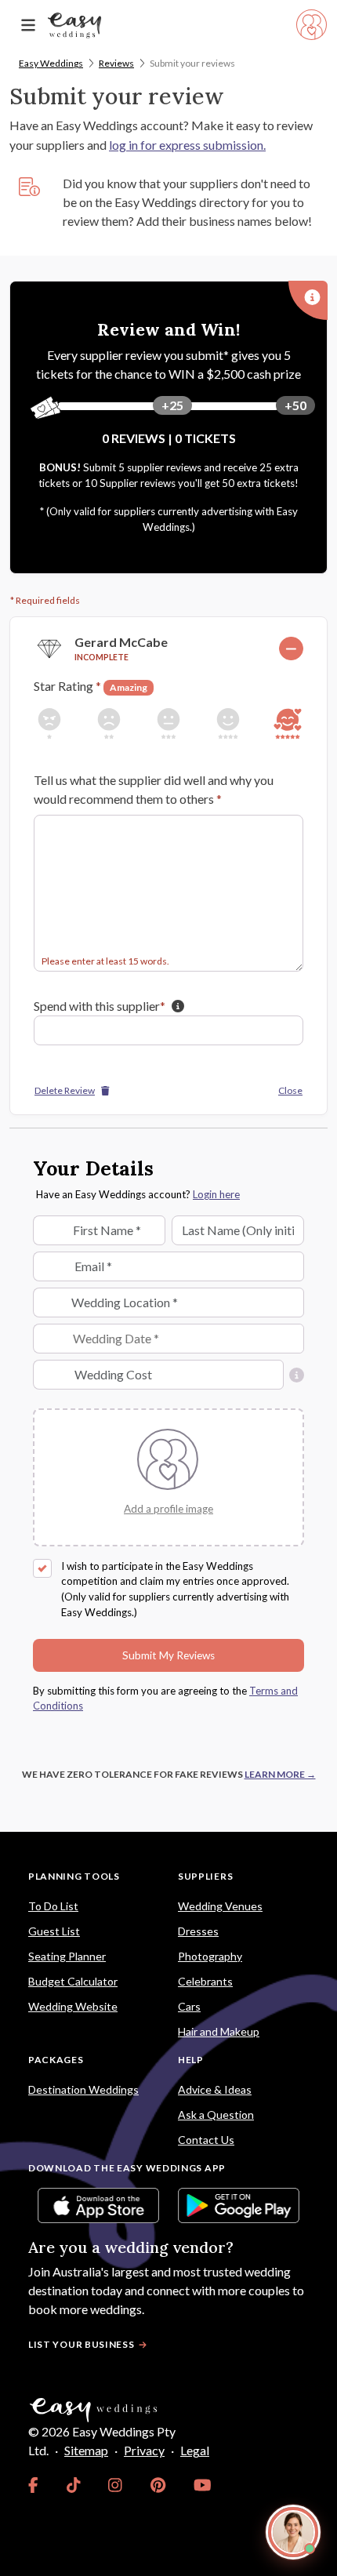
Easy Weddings (51, 63)
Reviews (116, 63)
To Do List (53, 1906)
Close (290, 1090)
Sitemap (86, 2450)
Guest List (54, 1931)
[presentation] (168, 1508)
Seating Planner (67, 1956)
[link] (33, 2485)
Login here (216, 1194)
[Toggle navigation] (28, 25)
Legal (195, 2450)
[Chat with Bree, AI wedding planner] (293, 2532)
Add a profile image (168, 1509)
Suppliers (205, 1876)
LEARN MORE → (280, 1774)
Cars (189, 2006)
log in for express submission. (187, 145)
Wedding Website (73, 2006)
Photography (210, 1956)
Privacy (144, 2450)
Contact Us (206, 2140)
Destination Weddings (83, 2089)
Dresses (198, 1931)
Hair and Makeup (219, 2031)
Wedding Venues (220, 1906)
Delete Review (65, 1090)
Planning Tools (74, 1876)
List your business (82, 2344)
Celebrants (205, 1981)
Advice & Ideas (215, 2089)
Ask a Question (216, 2115)
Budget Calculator (73, 1981)
